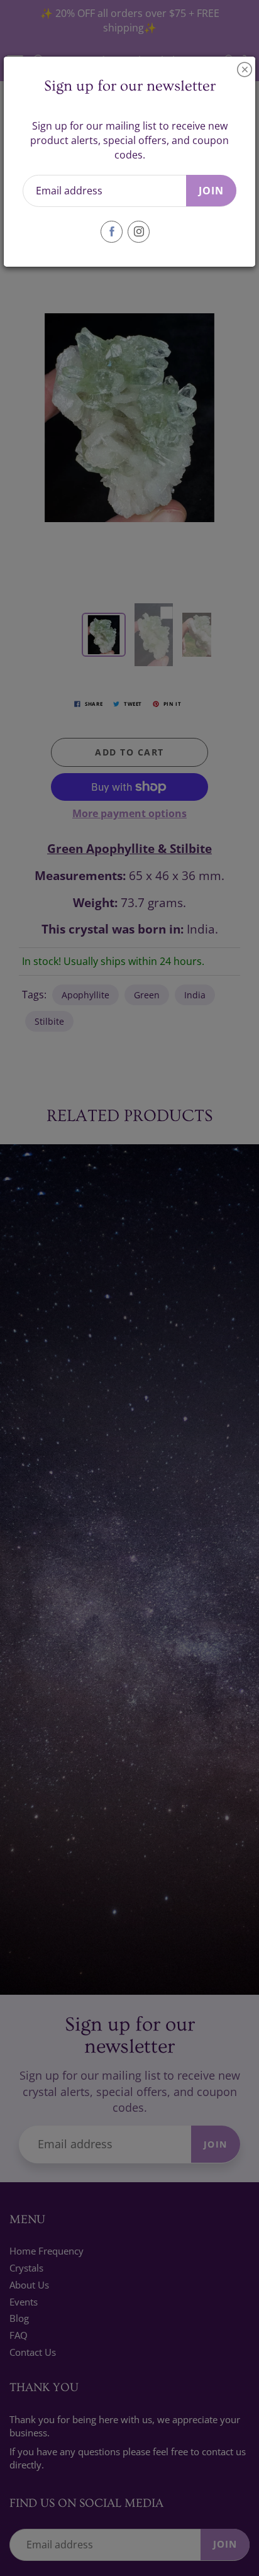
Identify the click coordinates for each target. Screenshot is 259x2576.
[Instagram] (139, 232)
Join (211, 191)
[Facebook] (112, 232)
